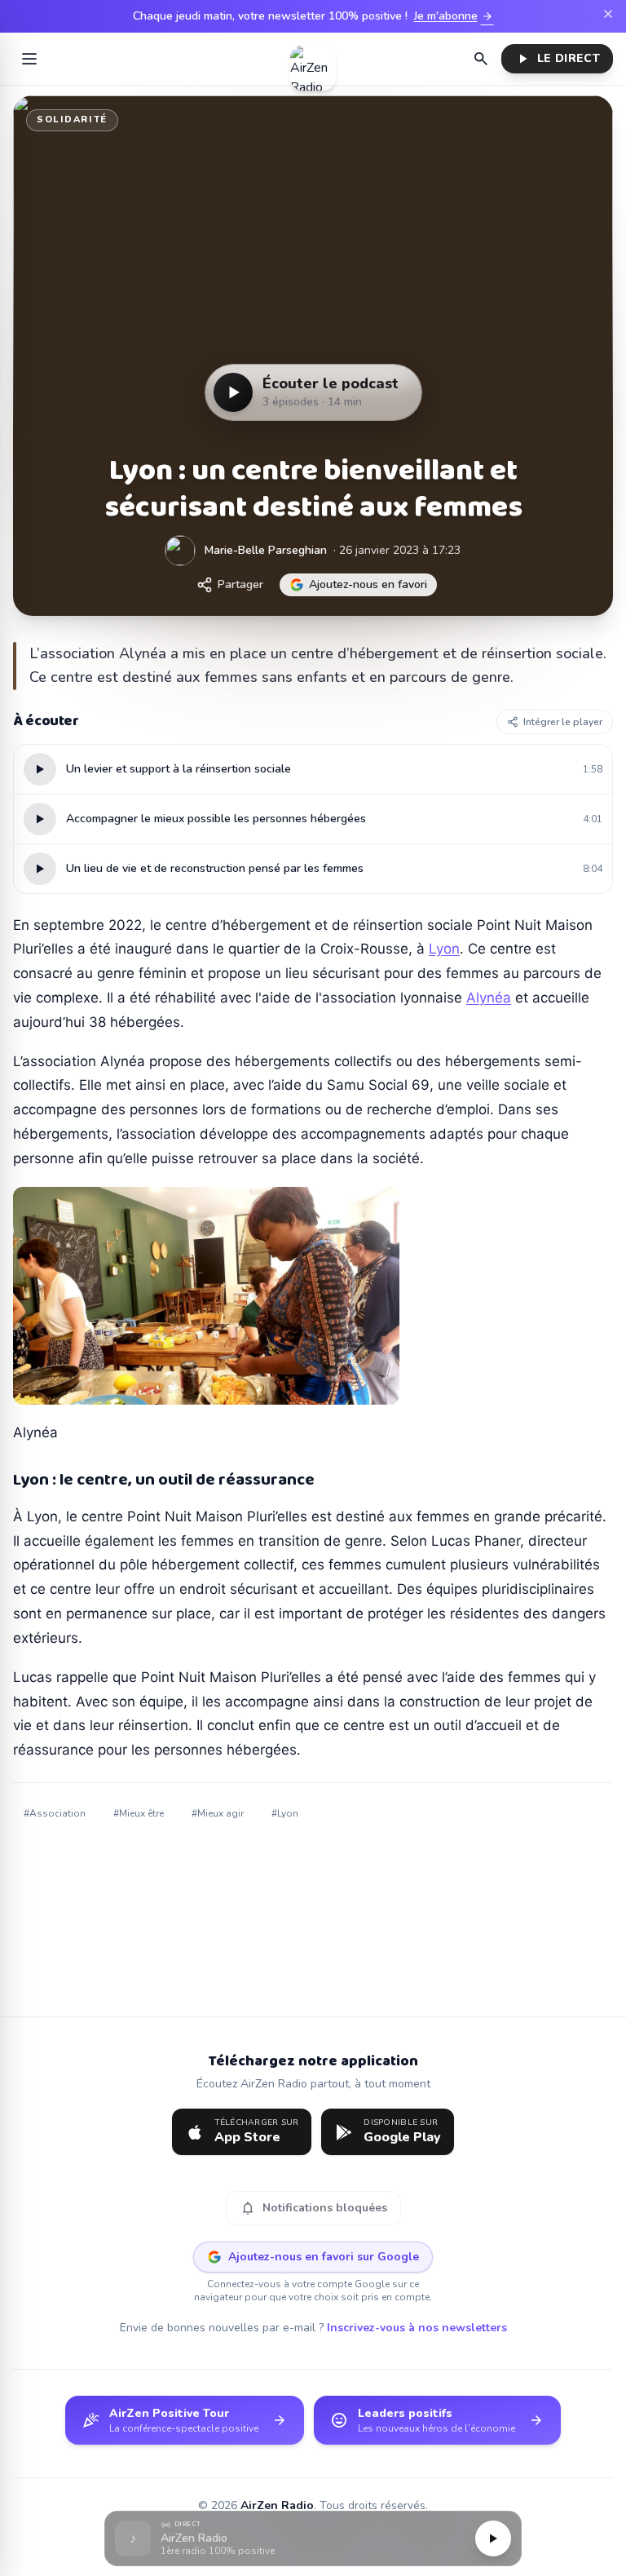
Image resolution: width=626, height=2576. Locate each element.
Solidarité (72, 120)
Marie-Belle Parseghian (266, 550)
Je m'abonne (454, 16)
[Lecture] (493, 2538)
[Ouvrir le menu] (29, 59)
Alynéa (489, 998)
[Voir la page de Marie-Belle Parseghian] (180, 551)
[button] (313, 2539)
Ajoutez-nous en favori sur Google (324, 2257)
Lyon (444, 949)
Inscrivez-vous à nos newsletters (417, 2328)
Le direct (557, 59)
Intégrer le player (563, 722)
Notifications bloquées (313, 2208)
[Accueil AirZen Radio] (313, 59)
